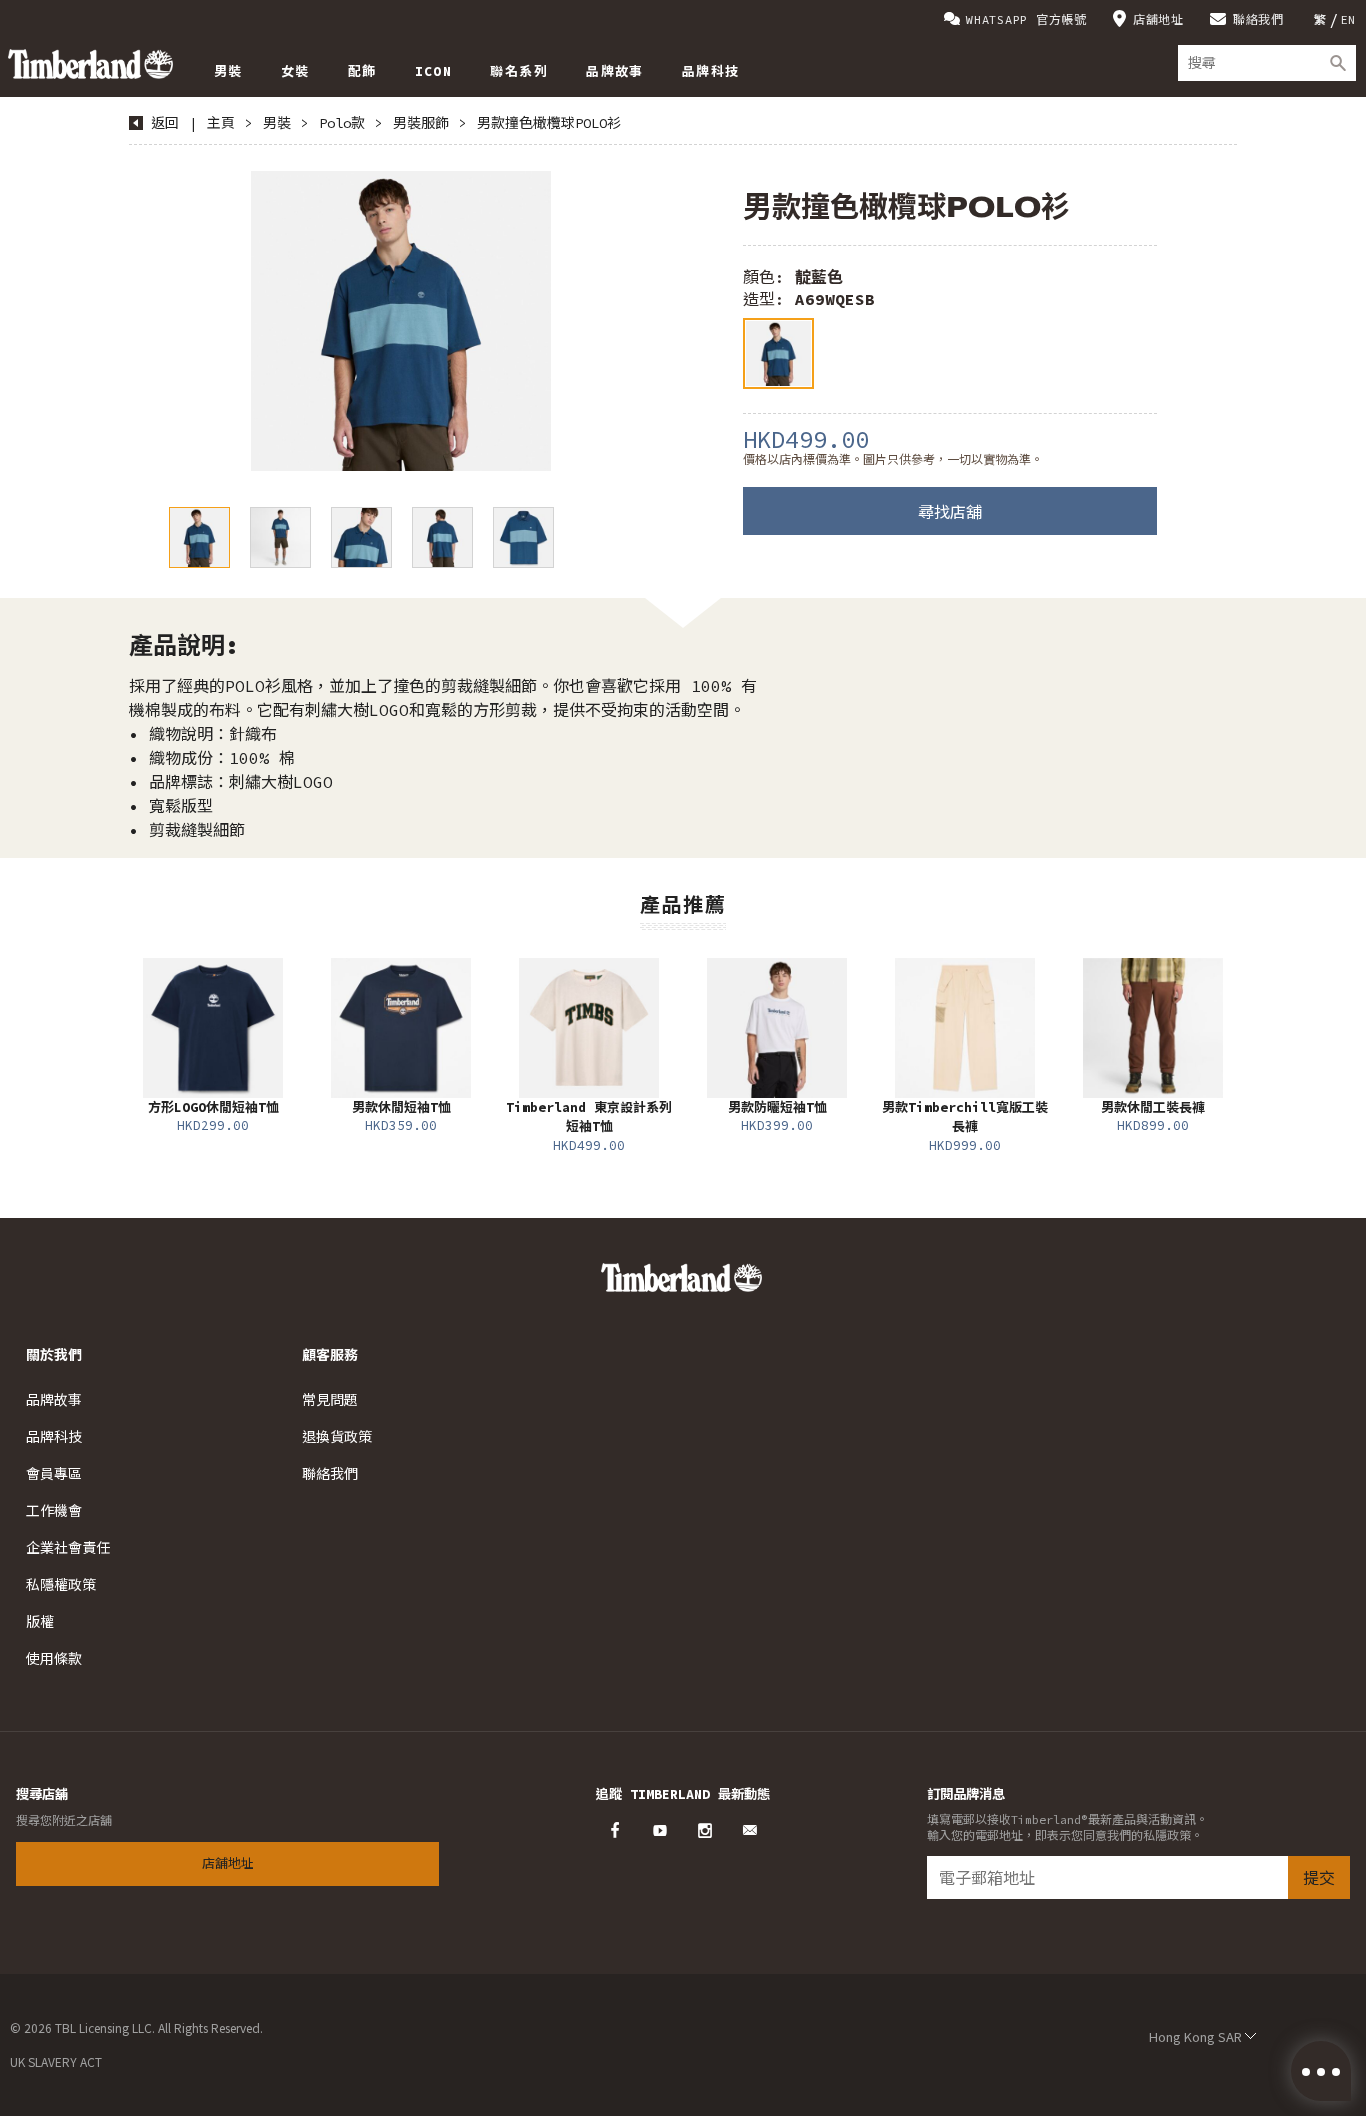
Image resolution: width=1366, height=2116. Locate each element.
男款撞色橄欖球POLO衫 (549, 123)
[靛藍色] (778, 353)
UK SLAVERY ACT (56, 2061)
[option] (401, 321)
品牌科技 (54, 1437)
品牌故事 (54, 1400)
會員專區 (54, 1474)
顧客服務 (330, 1355)
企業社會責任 (68, 1548)
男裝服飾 (421, 123)
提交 (1319, 1877)
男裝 (277, 123)
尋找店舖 (950, 512)
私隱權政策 (61, 1585)
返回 (165, 123)
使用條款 (54, 1659)
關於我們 (54, 1355)
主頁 (221, 123)
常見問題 (330, 1400)
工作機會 (54, 1511)
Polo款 (342, 123)
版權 (40, 1622)
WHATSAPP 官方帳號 (1026, 19)
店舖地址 (1158, 19)
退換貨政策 (337, 1437)
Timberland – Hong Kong (90, 64)
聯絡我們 (1258, 19)
